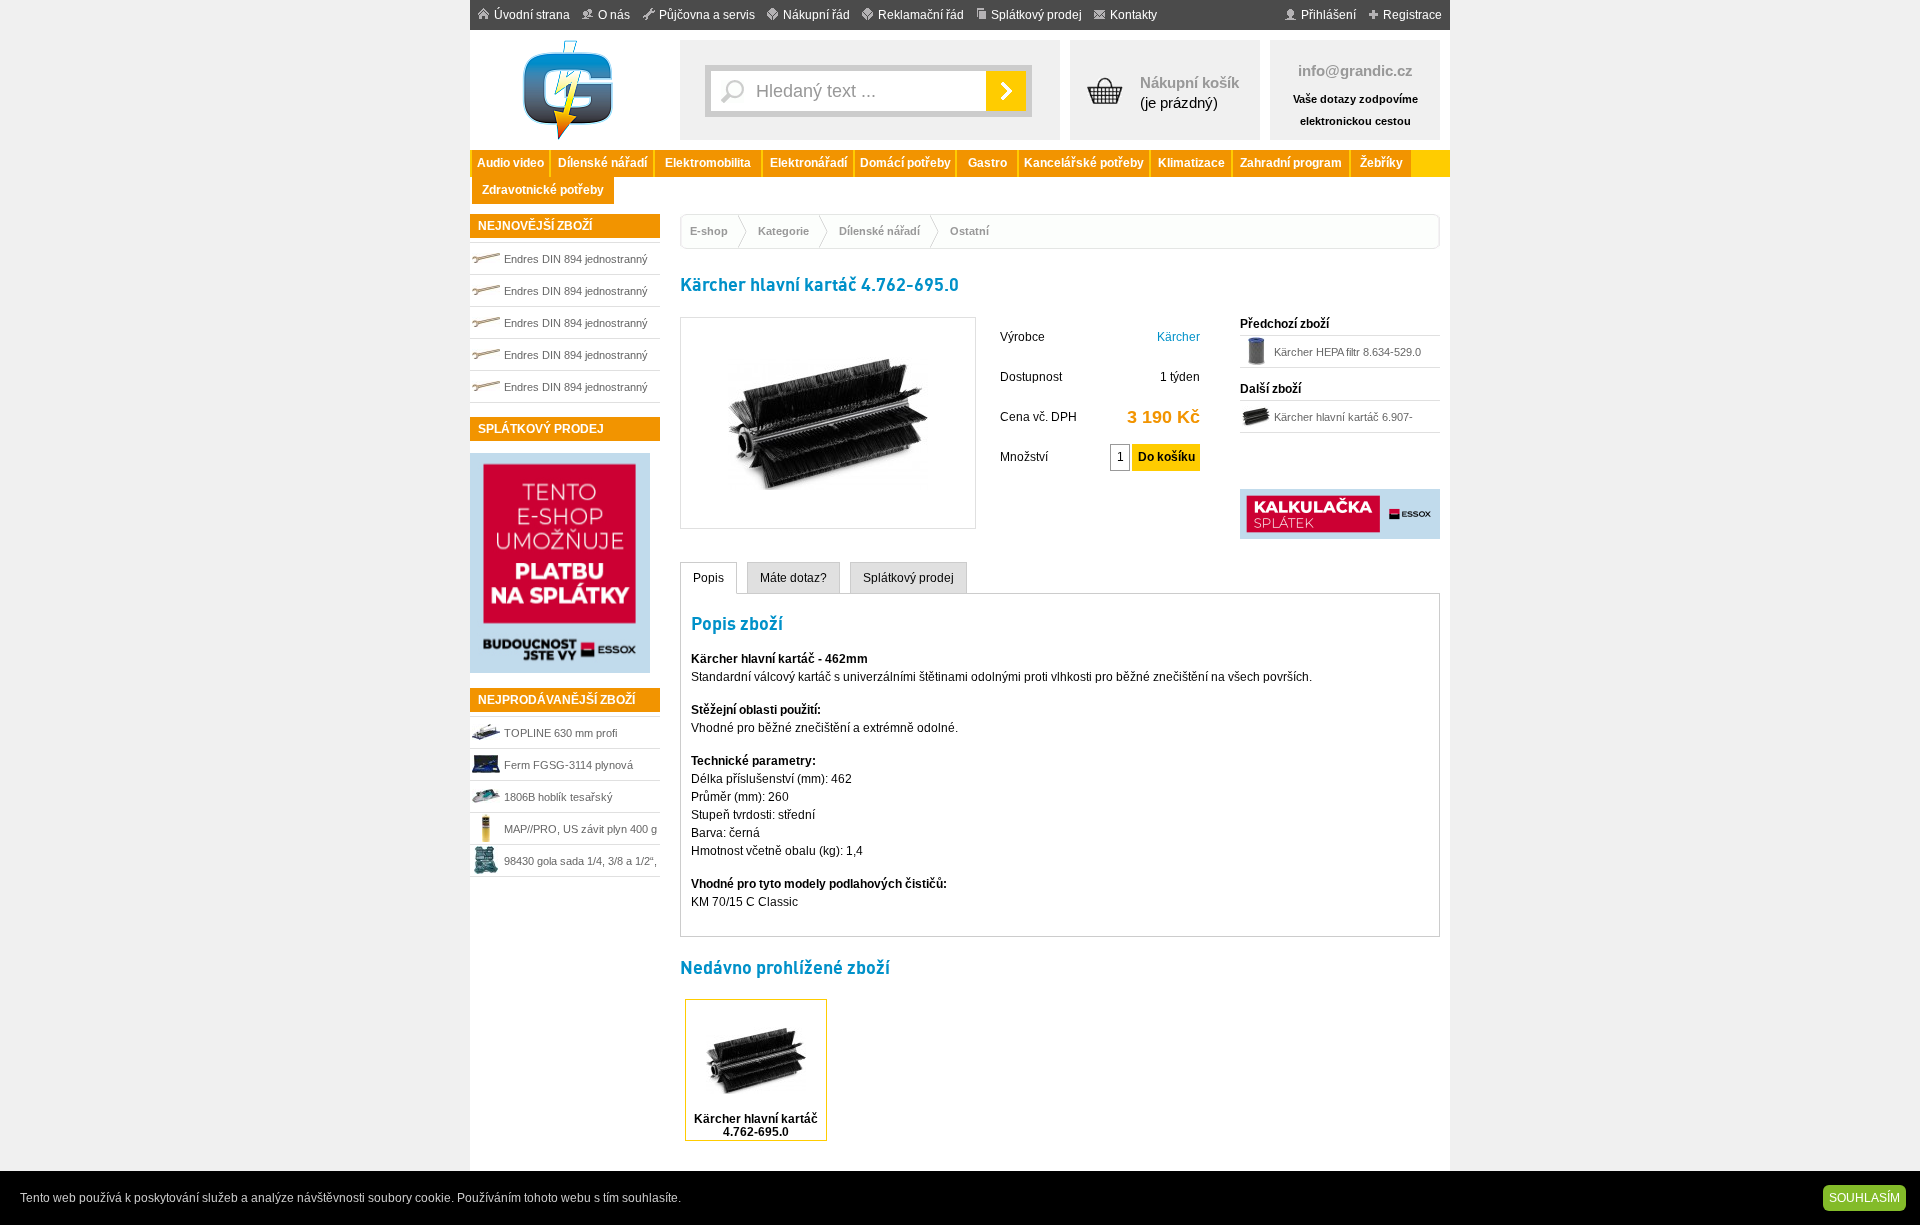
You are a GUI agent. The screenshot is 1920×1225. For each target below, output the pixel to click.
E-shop (709, 231)
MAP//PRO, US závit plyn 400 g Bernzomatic (580, 831)
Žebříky (1381, 163)
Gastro (987, 163)
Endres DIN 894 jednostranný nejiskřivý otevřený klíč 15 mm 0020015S (578, 325)
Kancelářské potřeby (1084, 163)
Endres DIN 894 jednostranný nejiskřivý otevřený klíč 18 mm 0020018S (578, 389)
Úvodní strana (532, 15)
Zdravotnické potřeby (543, 190)
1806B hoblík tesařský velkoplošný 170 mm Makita (571, 799)
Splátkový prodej (1036, 15)
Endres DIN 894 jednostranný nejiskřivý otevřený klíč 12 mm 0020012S (578, 261)
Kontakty (1133, 15)
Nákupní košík (1189, 82)
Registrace (1412, 15)
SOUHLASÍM (1864, 1198)
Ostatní (969, 231)
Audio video (510, 163)
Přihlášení (1328, 15)
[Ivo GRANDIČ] (570, 90)
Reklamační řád (921, 15)
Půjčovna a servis (707, 15)
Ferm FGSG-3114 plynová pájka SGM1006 (568, 767)
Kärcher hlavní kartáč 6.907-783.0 (1343, 419)
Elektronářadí (808, 163)
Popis (708, 578)
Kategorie (783, 231)
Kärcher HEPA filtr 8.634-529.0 (1347, 352)
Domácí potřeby (905, 163)
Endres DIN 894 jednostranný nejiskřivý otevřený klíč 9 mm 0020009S (576, 293)
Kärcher (1178, 337)
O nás (614, 15)
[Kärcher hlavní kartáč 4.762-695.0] (828, 519)
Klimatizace (1191, 163)
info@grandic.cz (1355, 70)
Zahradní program (1291, 163)
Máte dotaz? (793, 578)
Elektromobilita (708, 163)
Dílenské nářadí (602, 163)
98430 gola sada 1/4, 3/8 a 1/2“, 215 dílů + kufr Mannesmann (580, 863)
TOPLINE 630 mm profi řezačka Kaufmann (560, 735)
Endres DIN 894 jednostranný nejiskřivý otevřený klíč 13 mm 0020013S (578, 357)
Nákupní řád (816, 15)
